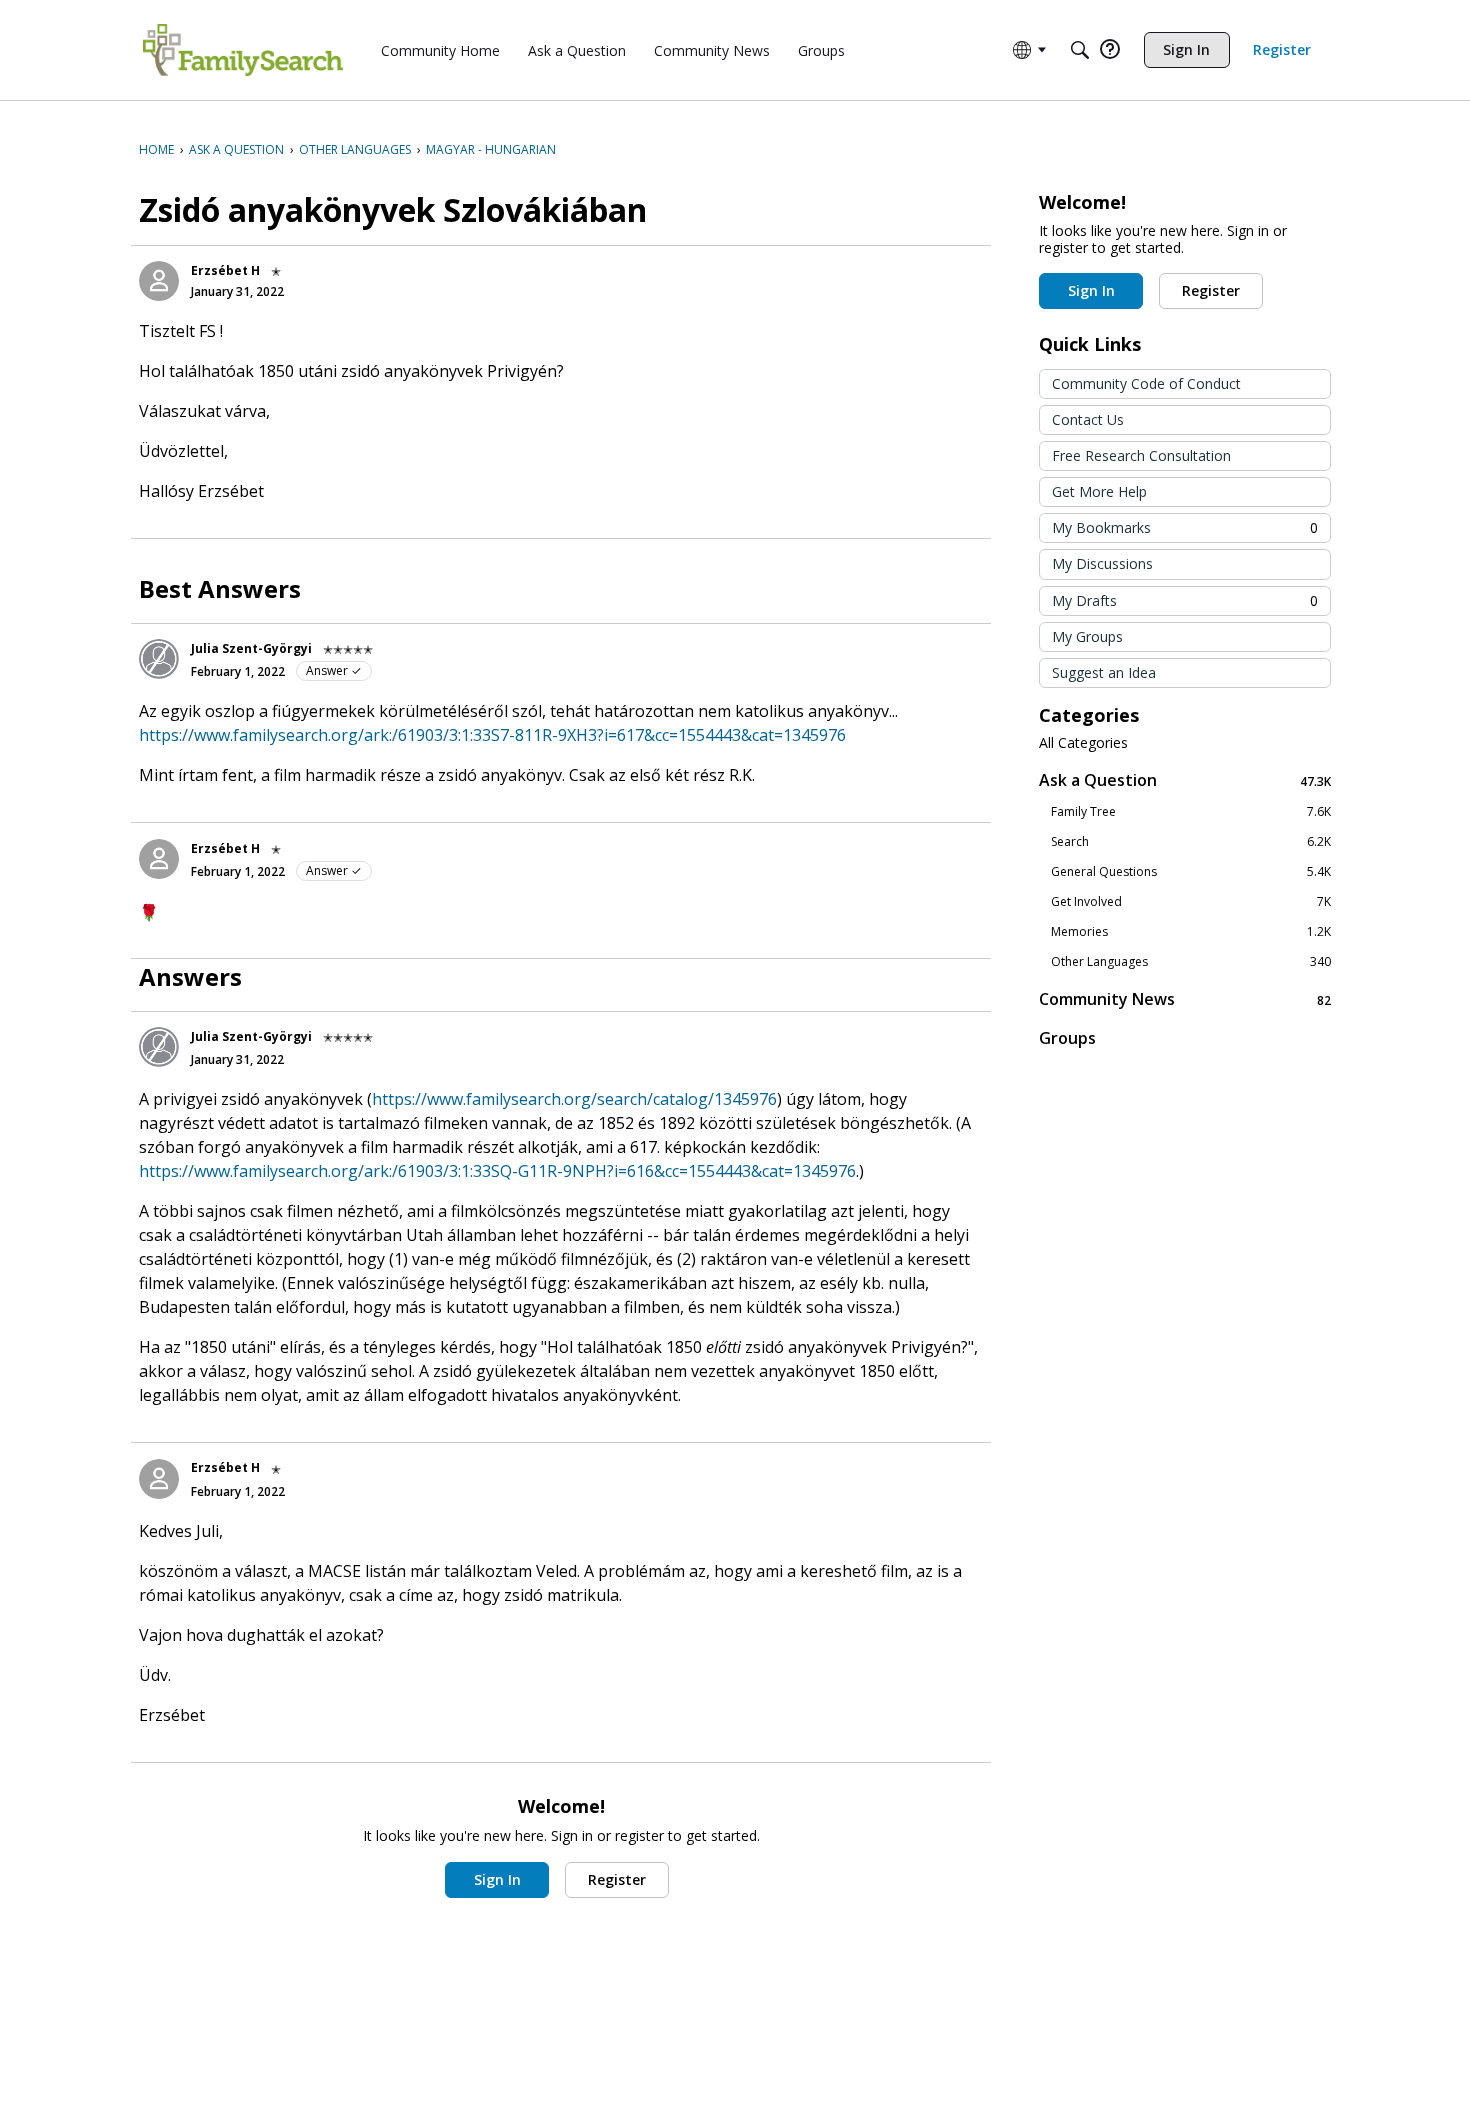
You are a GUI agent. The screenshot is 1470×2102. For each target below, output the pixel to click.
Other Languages (1191, 962)
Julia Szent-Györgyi (251, 648)
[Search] (1080, 50)
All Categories (1083, 743)
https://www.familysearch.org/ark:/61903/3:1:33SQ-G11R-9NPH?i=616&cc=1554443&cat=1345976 (497, 1171)
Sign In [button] (497, 1879)
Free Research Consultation (1141, 455)
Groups (1067, 1038)
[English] (243, 50)
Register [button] (617, 1879)
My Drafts (1185, 600)
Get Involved (1191, 902)
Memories (1191, 932)
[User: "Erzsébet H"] (159, 281)
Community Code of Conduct (1146, 383)
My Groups (1087, 636)
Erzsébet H (225, 270)
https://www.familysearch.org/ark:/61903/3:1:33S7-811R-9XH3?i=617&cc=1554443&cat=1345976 (492, 735)
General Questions (1191, 872)
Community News (1185, 999)
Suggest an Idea (1104, 672)
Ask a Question (1185, 780)
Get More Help (1099, 491)
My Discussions (1102, 563)
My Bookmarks (1185, 527)
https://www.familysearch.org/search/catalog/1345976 (574, 1099)
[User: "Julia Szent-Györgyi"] (159, 659)
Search (1191, 842)
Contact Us (1088, 419)
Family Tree (1191, 812)
